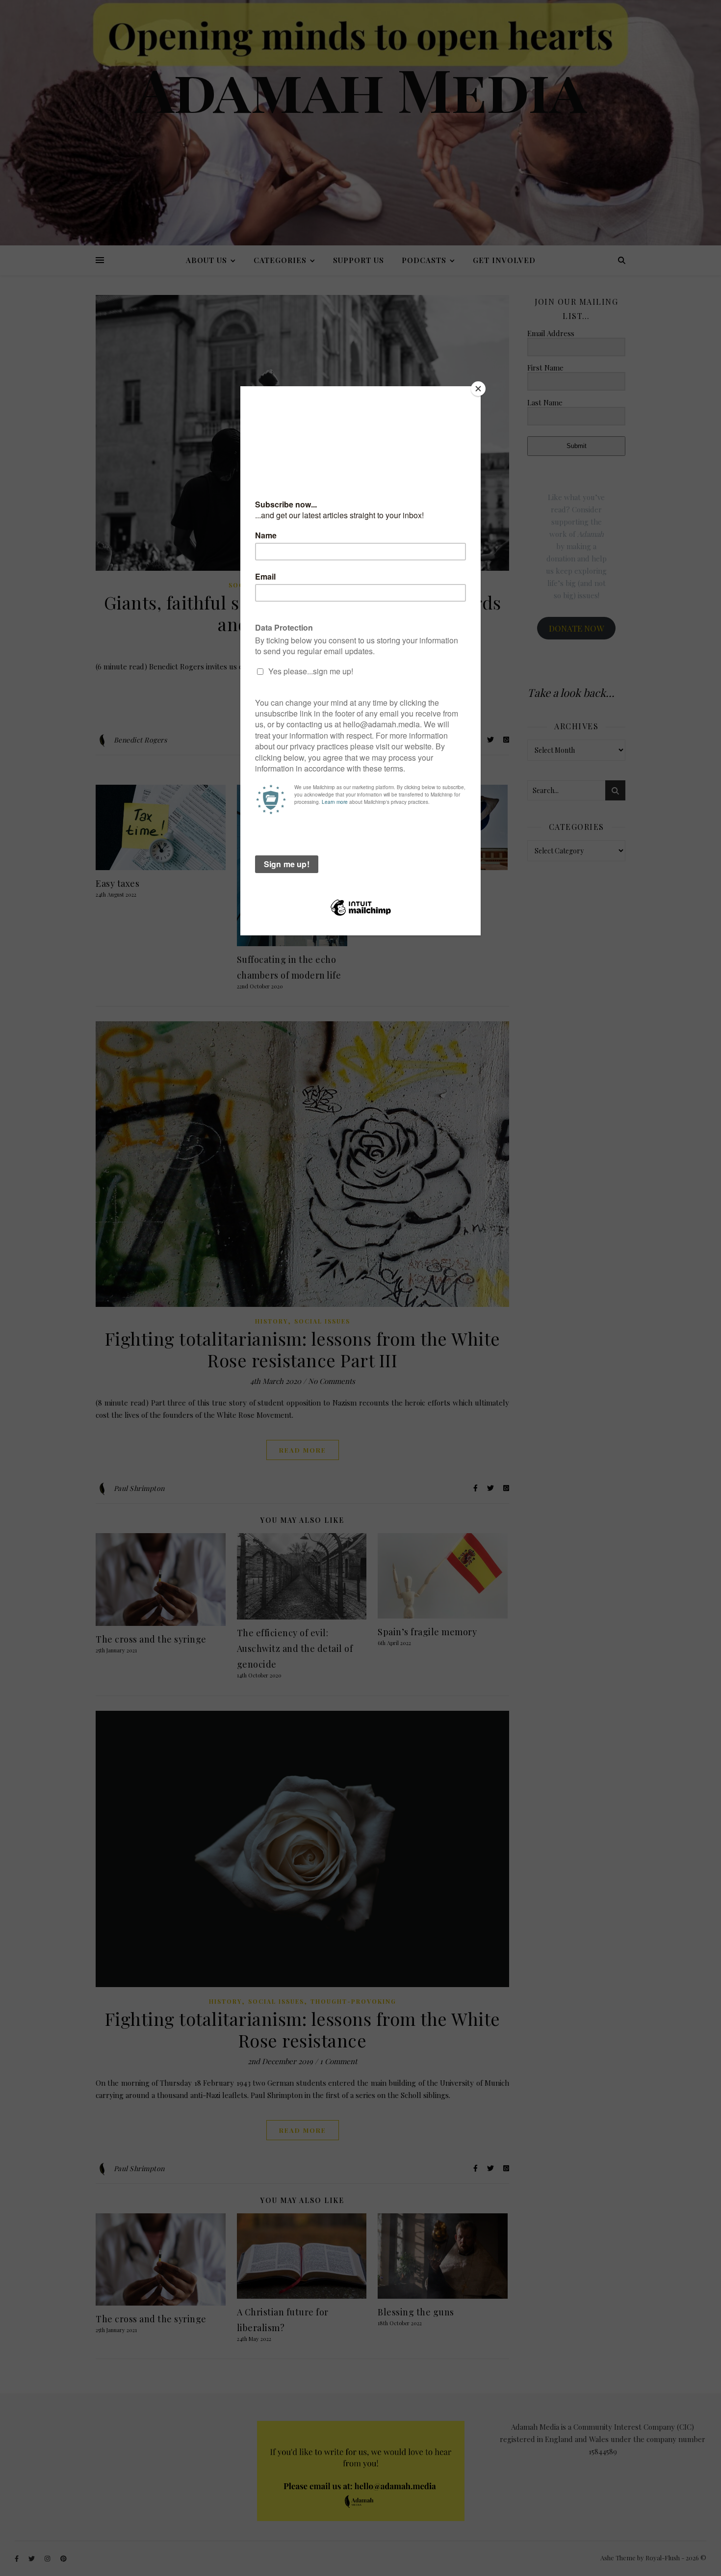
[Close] (478, 389)
